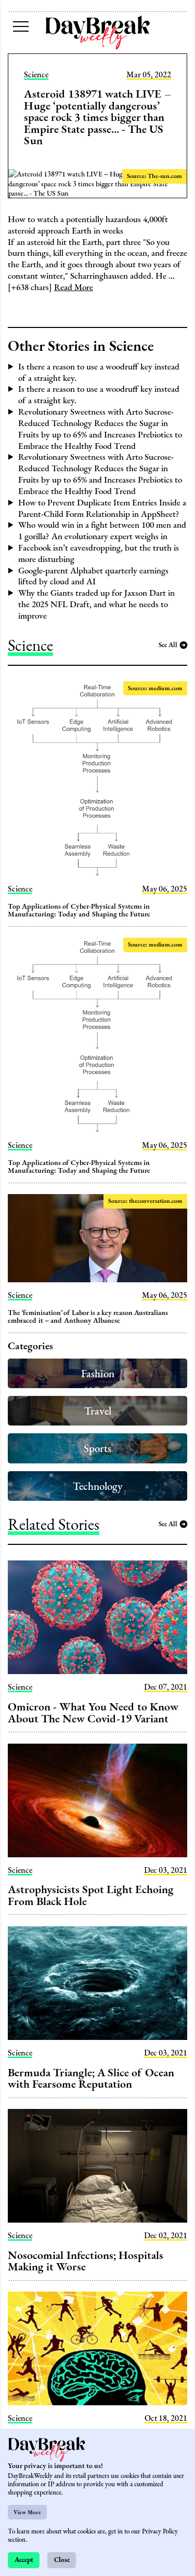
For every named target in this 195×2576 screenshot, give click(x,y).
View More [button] (27, 2512)
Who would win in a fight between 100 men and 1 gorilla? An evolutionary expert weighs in (102, 530)
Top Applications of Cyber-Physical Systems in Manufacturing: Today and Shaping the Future (79, 910)
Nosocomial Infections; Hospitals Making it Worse (86, 2260)
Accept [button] (24, 2560)
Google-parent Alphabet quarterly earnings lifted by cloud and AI (93, 576)
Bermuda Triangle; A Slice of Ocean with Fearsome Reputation (91, 2078)
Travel (98, 1411)
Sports (97, 1448)
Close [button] (62, 2560)
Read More (74, 287)
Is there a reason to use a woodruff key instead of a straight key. (99, 372)
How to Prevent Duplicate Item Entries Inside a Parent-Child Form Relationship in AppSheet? (102, 508)
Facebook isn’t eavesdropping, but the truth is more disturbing (99, 553)
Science (36, 75)
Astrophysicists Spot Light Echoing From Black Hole (91, 1895)
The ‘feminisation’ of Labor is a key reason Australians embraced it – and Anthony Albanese (88, 1316)
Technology (98, 1486)
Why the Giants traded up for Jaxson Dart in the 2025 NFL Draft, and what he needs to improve (96, 604)
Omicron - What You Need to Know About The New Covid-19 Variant (93, 1712)
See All (168, 645)
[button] (21, 26)
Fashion (98, 1373)
